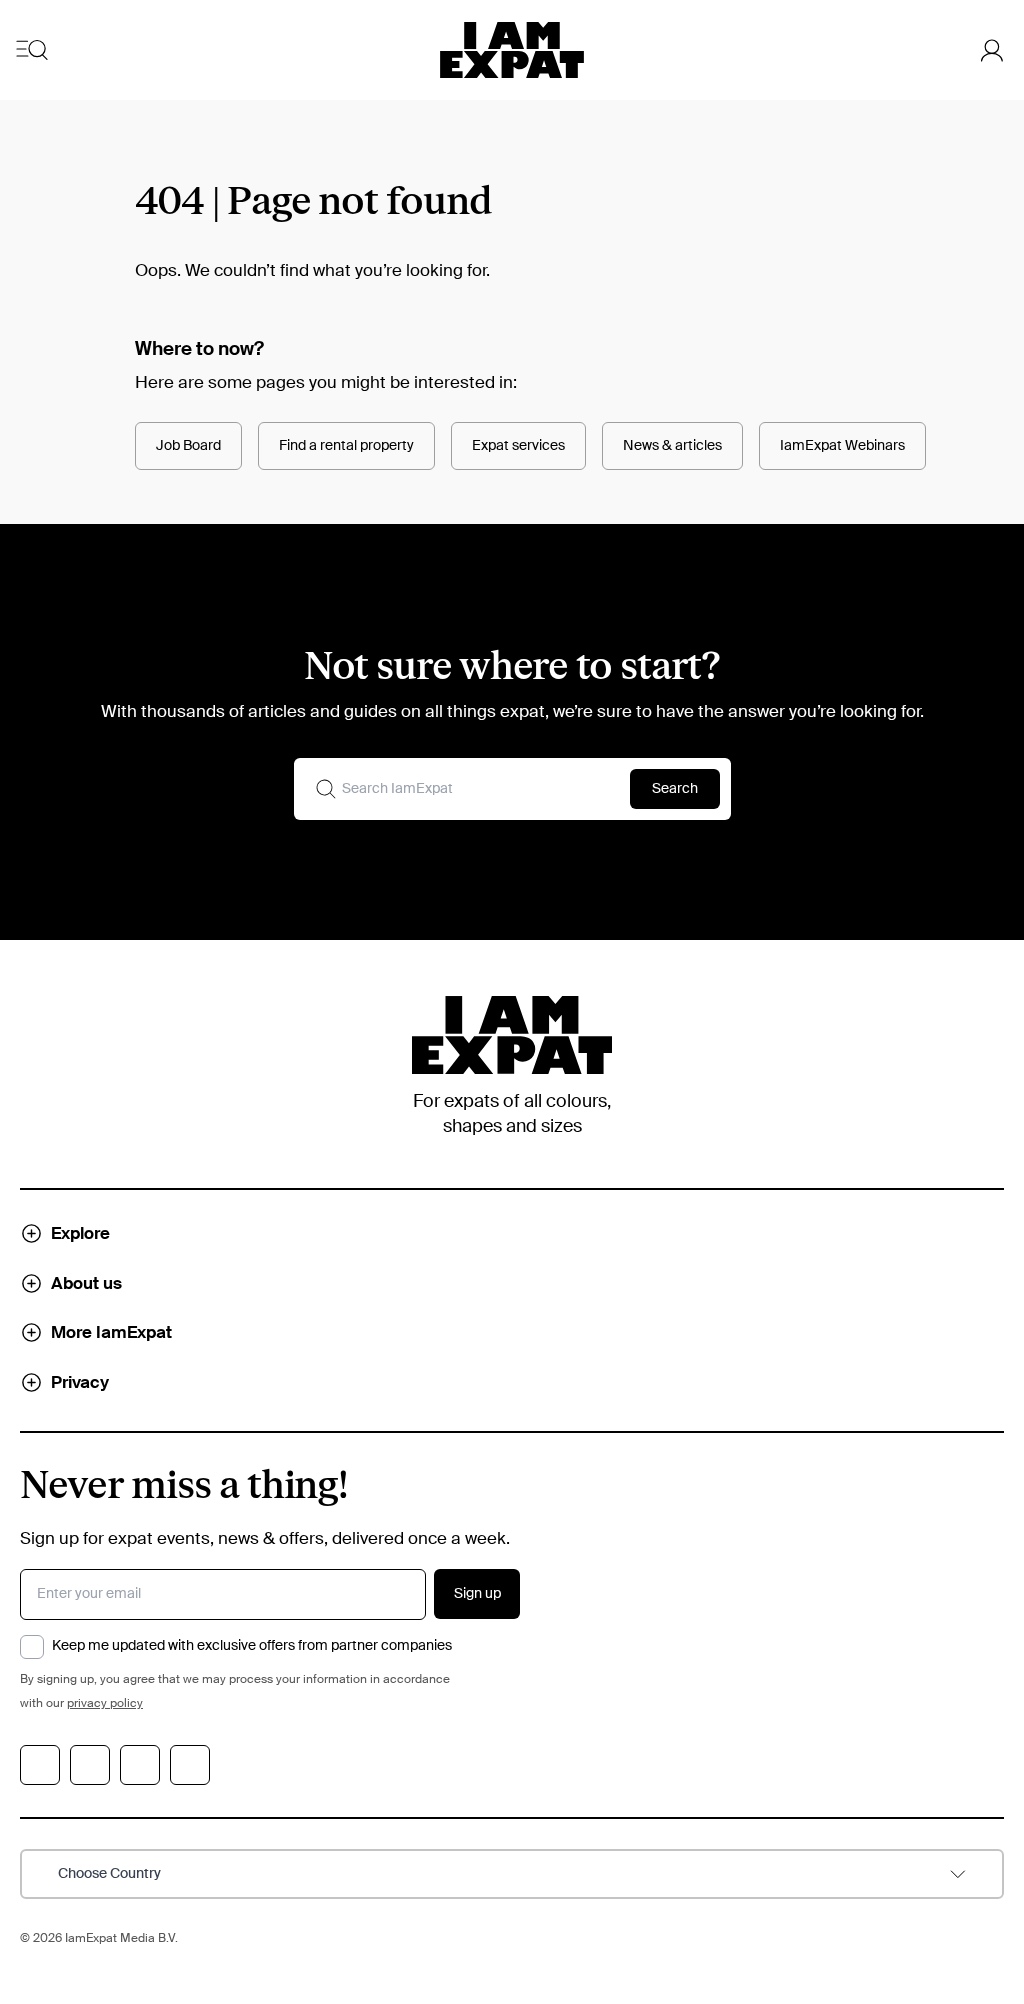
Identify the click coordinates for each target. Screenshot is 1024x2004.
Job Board (188, 446)
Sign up (477, 1594)
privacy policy (105, 1704)
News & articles (672, 446)
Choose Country (109, 1874)
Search (675, 789)
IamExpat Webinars (842, 446)
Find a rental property (346, 446)
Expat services (518, 446)
